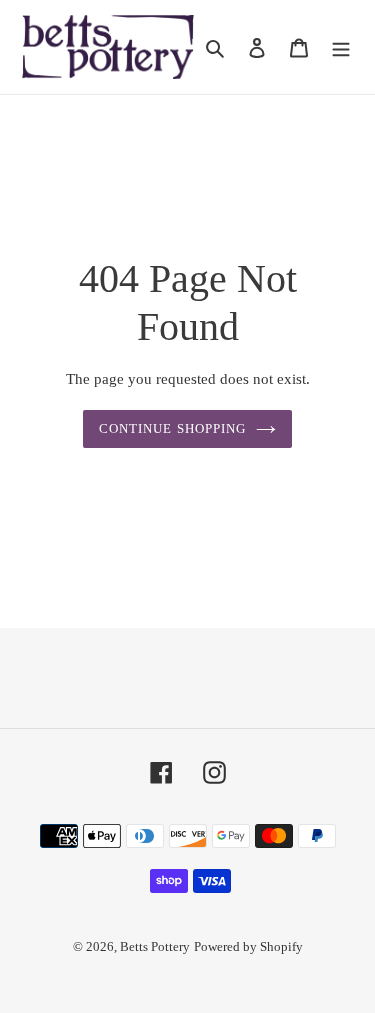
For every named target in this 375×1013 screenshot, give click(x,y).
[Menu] (341, 47)
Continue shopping (172, 428)
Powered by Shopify (248, 946)
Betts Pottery (155, 946)
